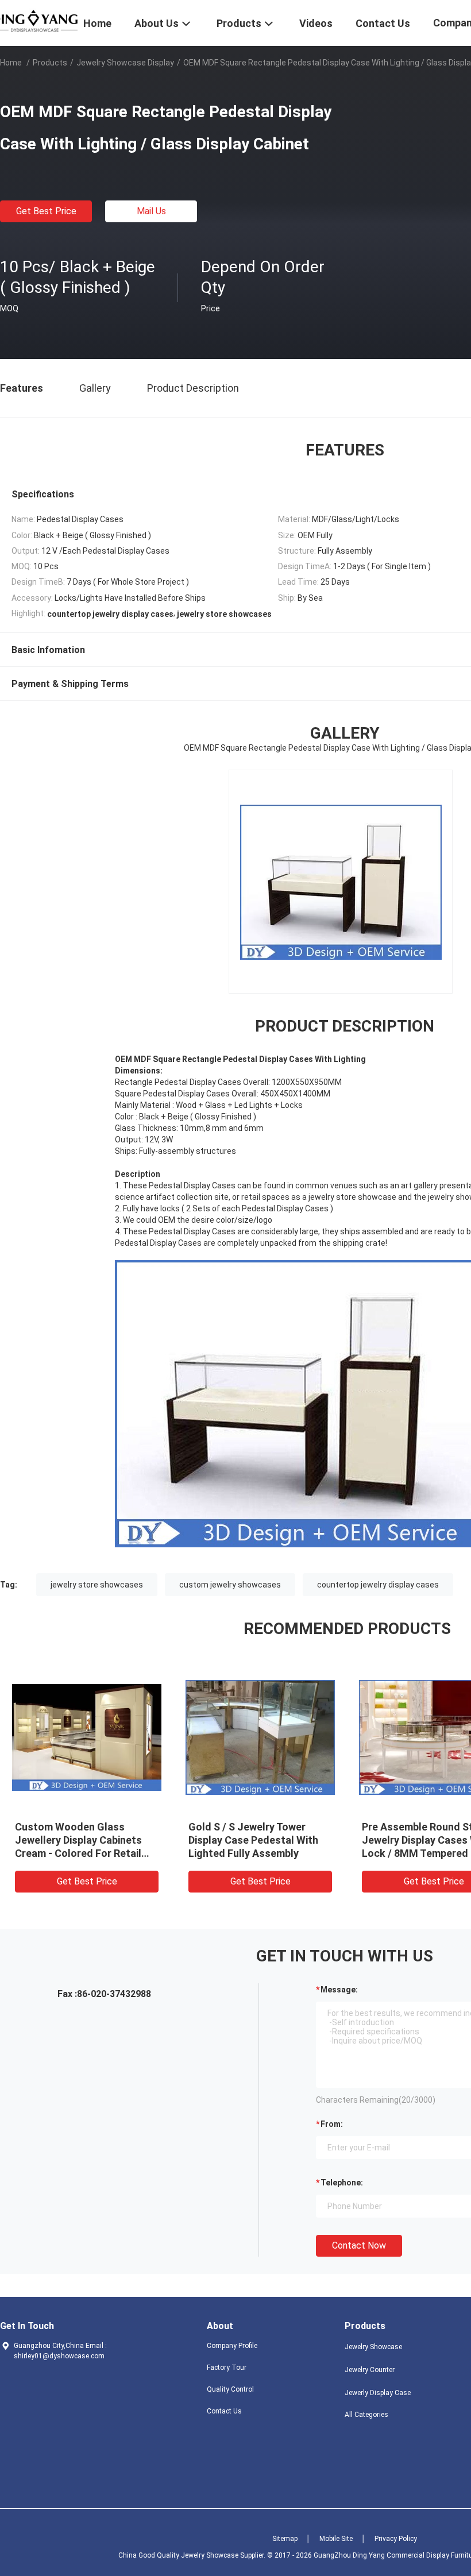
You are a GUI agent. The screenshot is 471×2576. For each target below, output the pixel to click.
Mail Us (151, 211)
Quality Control (230, 2389)
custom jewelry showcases (230, 1585)
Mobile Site (336, 2539)
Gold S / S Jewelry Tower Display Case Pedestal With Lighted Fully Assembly (253, 1840)
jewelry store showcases (97, 1585)
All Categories (366, 2415)
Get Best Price (46, 211)
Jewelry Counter (370, 2370)
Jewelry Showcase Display (125, 63)
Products (50, 63)
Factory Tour (227, 2368)
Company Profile (232, 2346)
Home (11, 63)
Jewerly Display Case (378, 2393)
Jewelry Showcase (373, 2347)
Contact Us (224, 2411)
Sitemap (285, 2539)
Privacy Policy (396, 2539)
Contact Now (359, 2245)
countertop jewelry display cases (378, 1585)
